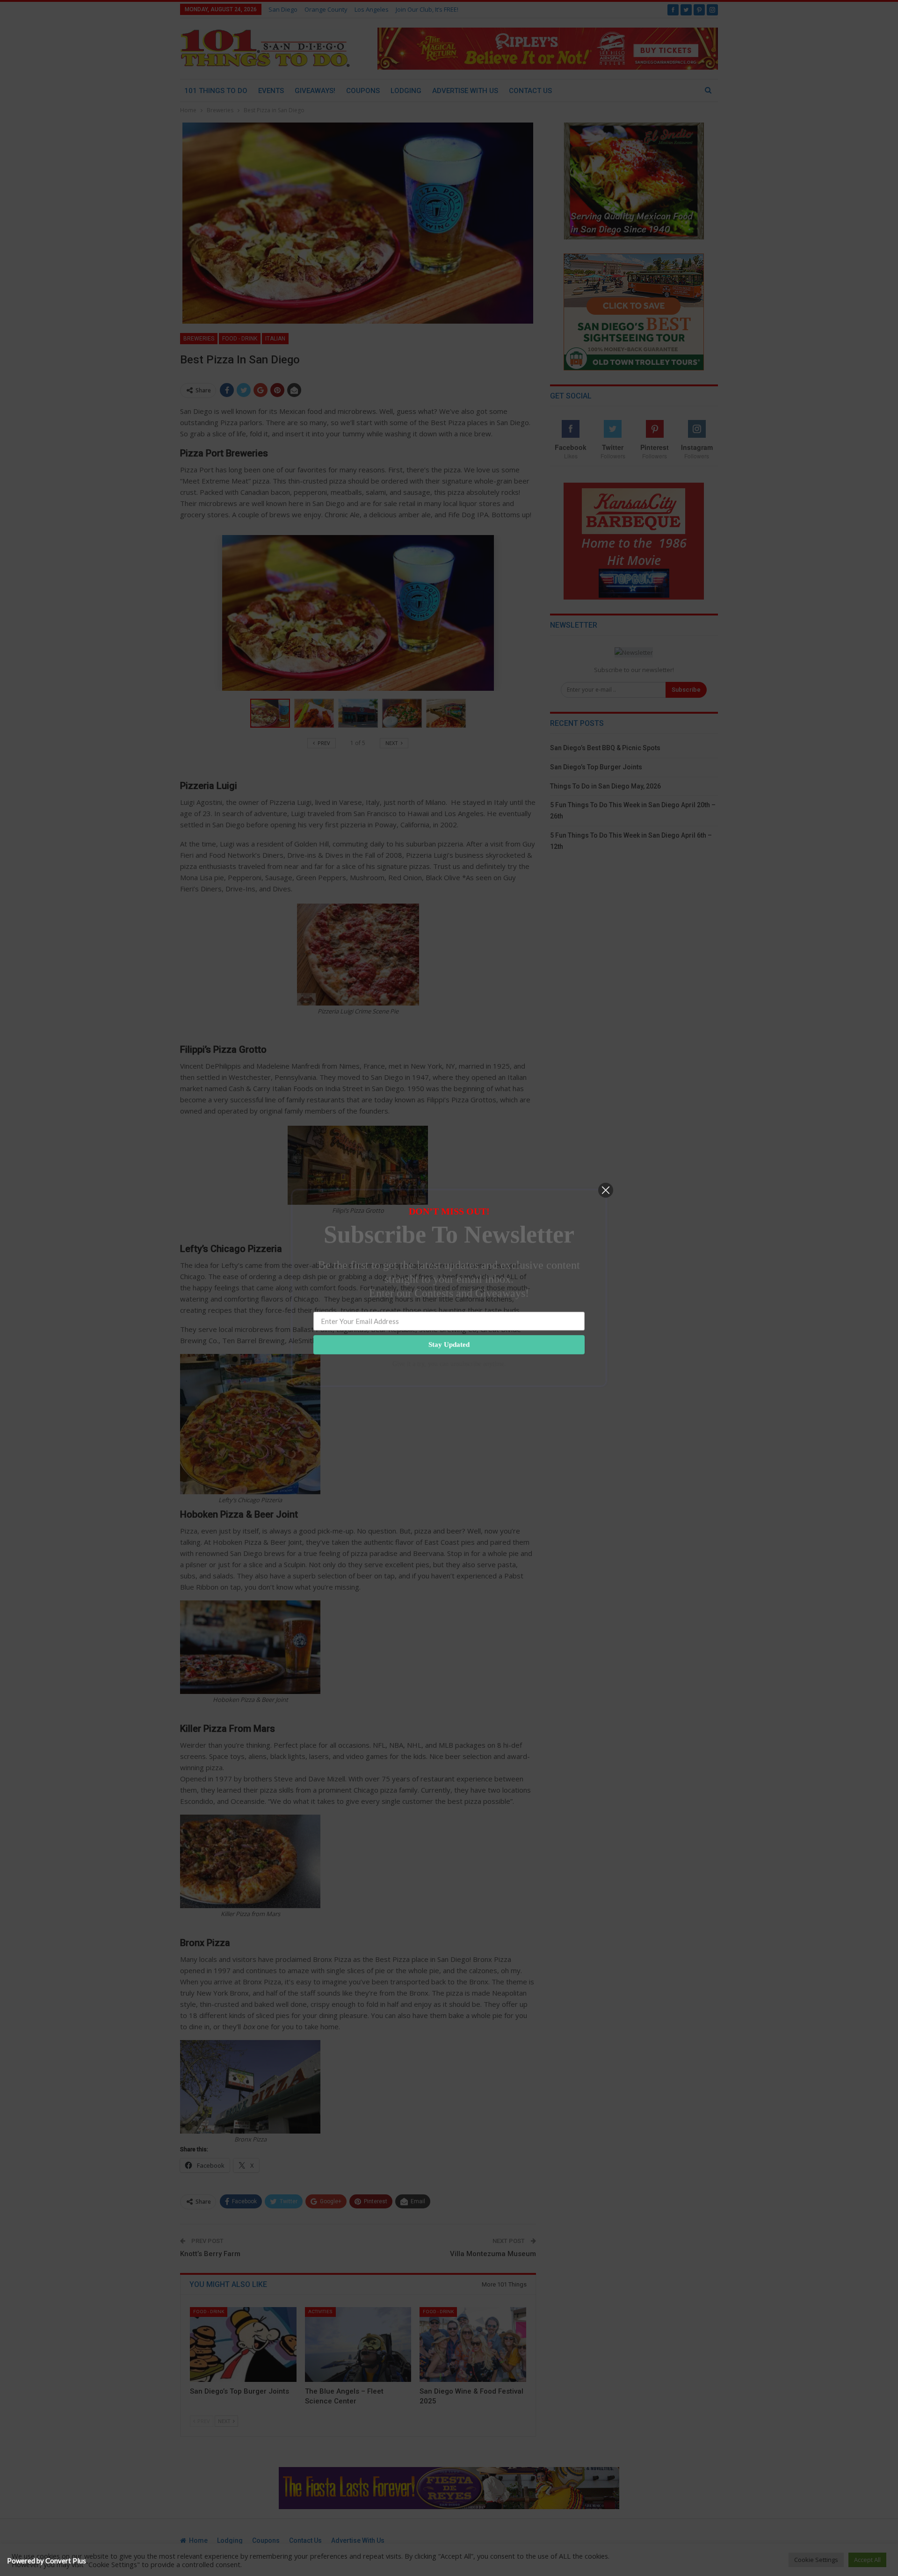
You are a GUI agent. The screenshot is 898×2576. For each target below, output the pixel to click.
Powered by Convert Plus (47, 2561)
